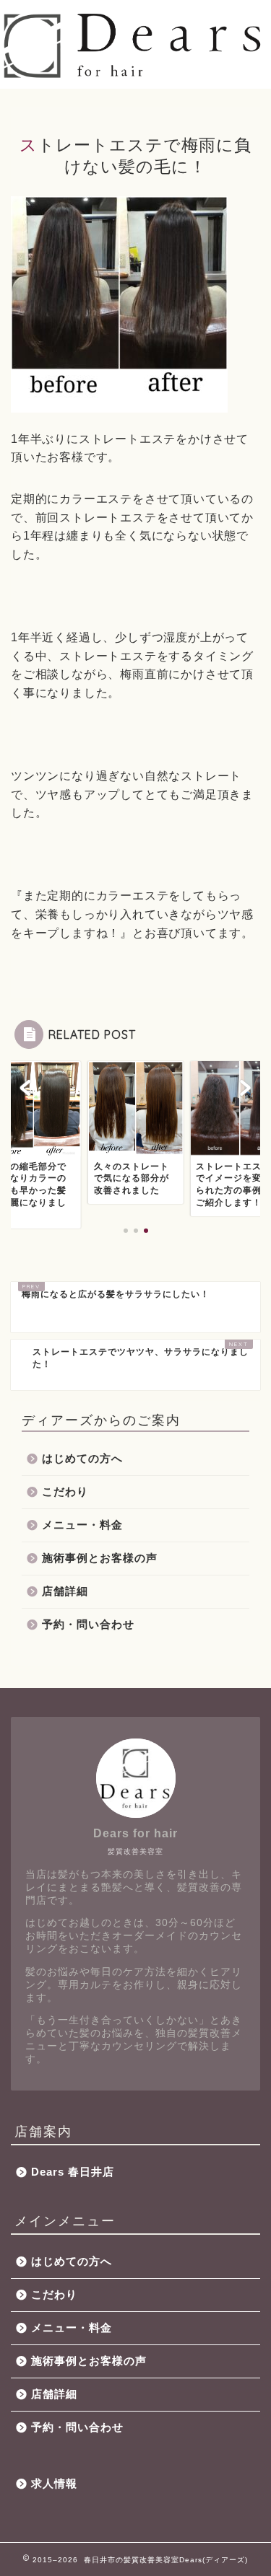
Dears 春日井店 (73, 2172)
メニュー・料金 (82, 1525)
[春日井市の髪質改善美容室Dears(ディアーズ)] (135, 75)
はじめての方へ (82, 1458)
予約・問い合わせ (88, 1624)
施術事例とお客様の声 (100, 1558)
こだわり (65, 1491)
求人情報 (54, 2483)
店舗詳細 (65, 1591)
